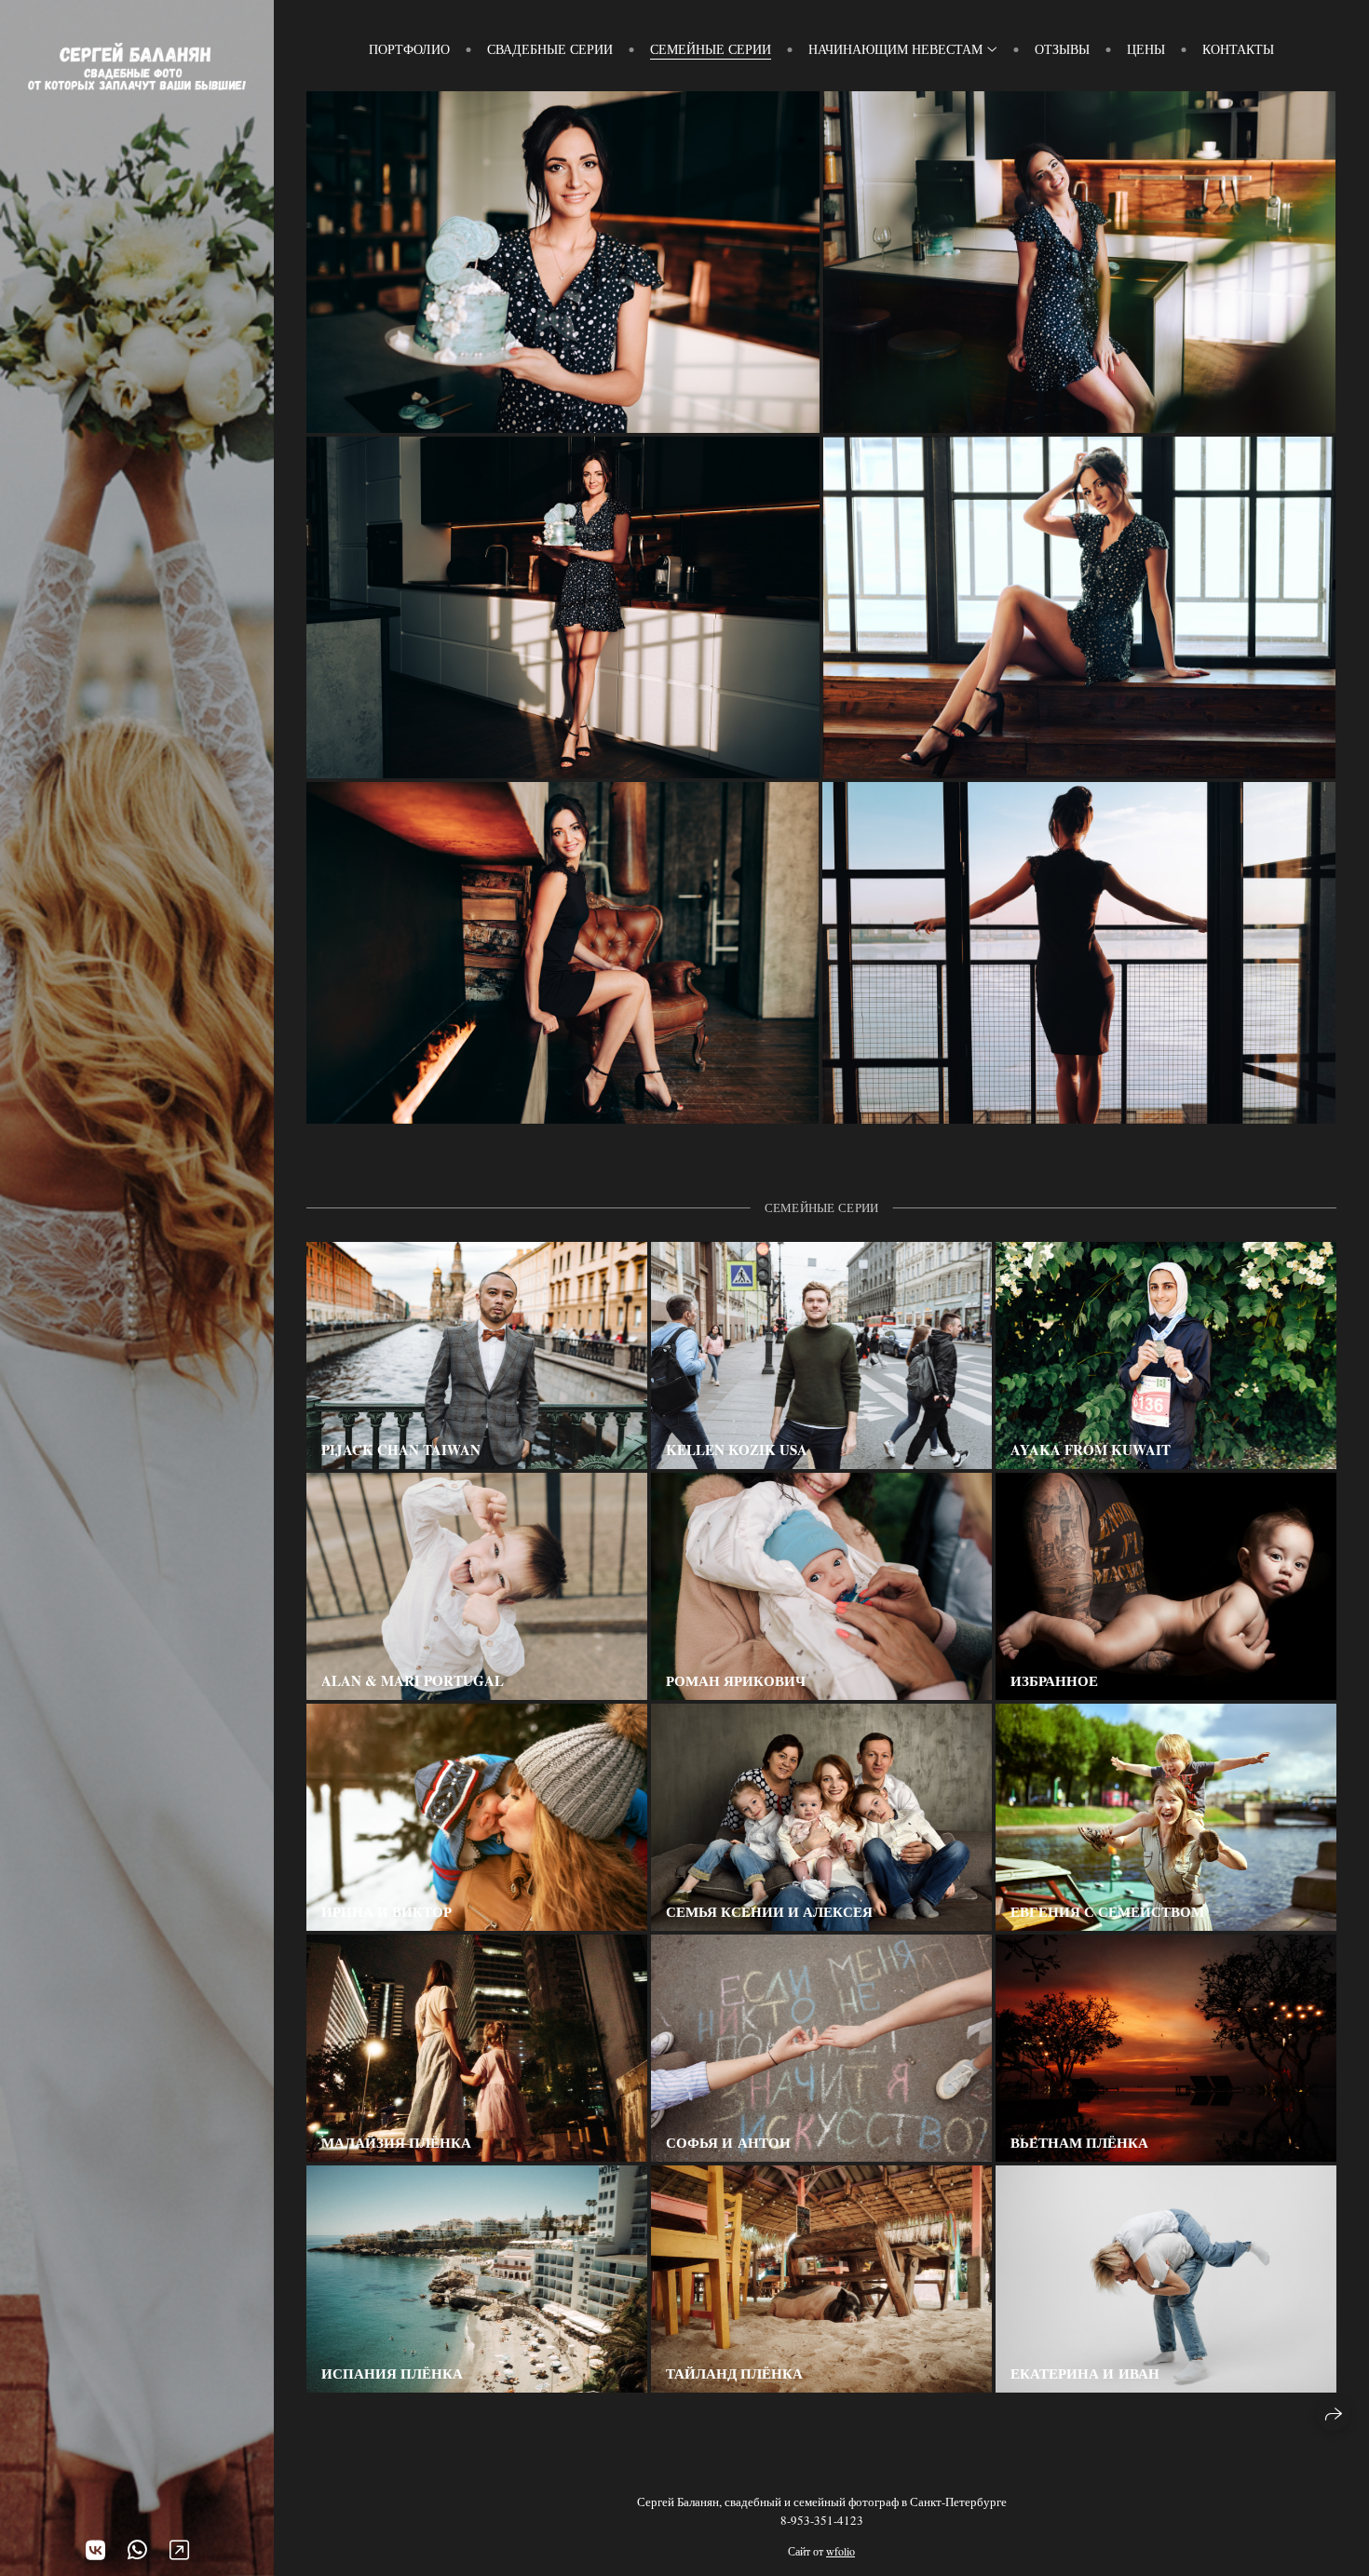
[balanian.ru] (137, 67)
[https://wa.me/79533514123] (137, 2550)
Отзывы (1062, 49)
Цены (1146, 49)
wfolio (840, 2551)
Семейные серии (711, 49)
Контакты (1238, 49)
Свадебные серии (550, 49)
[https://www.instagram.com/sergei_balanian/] (179, 2550)
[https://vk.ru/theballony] (95, 2550)
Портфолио (409, 49)
